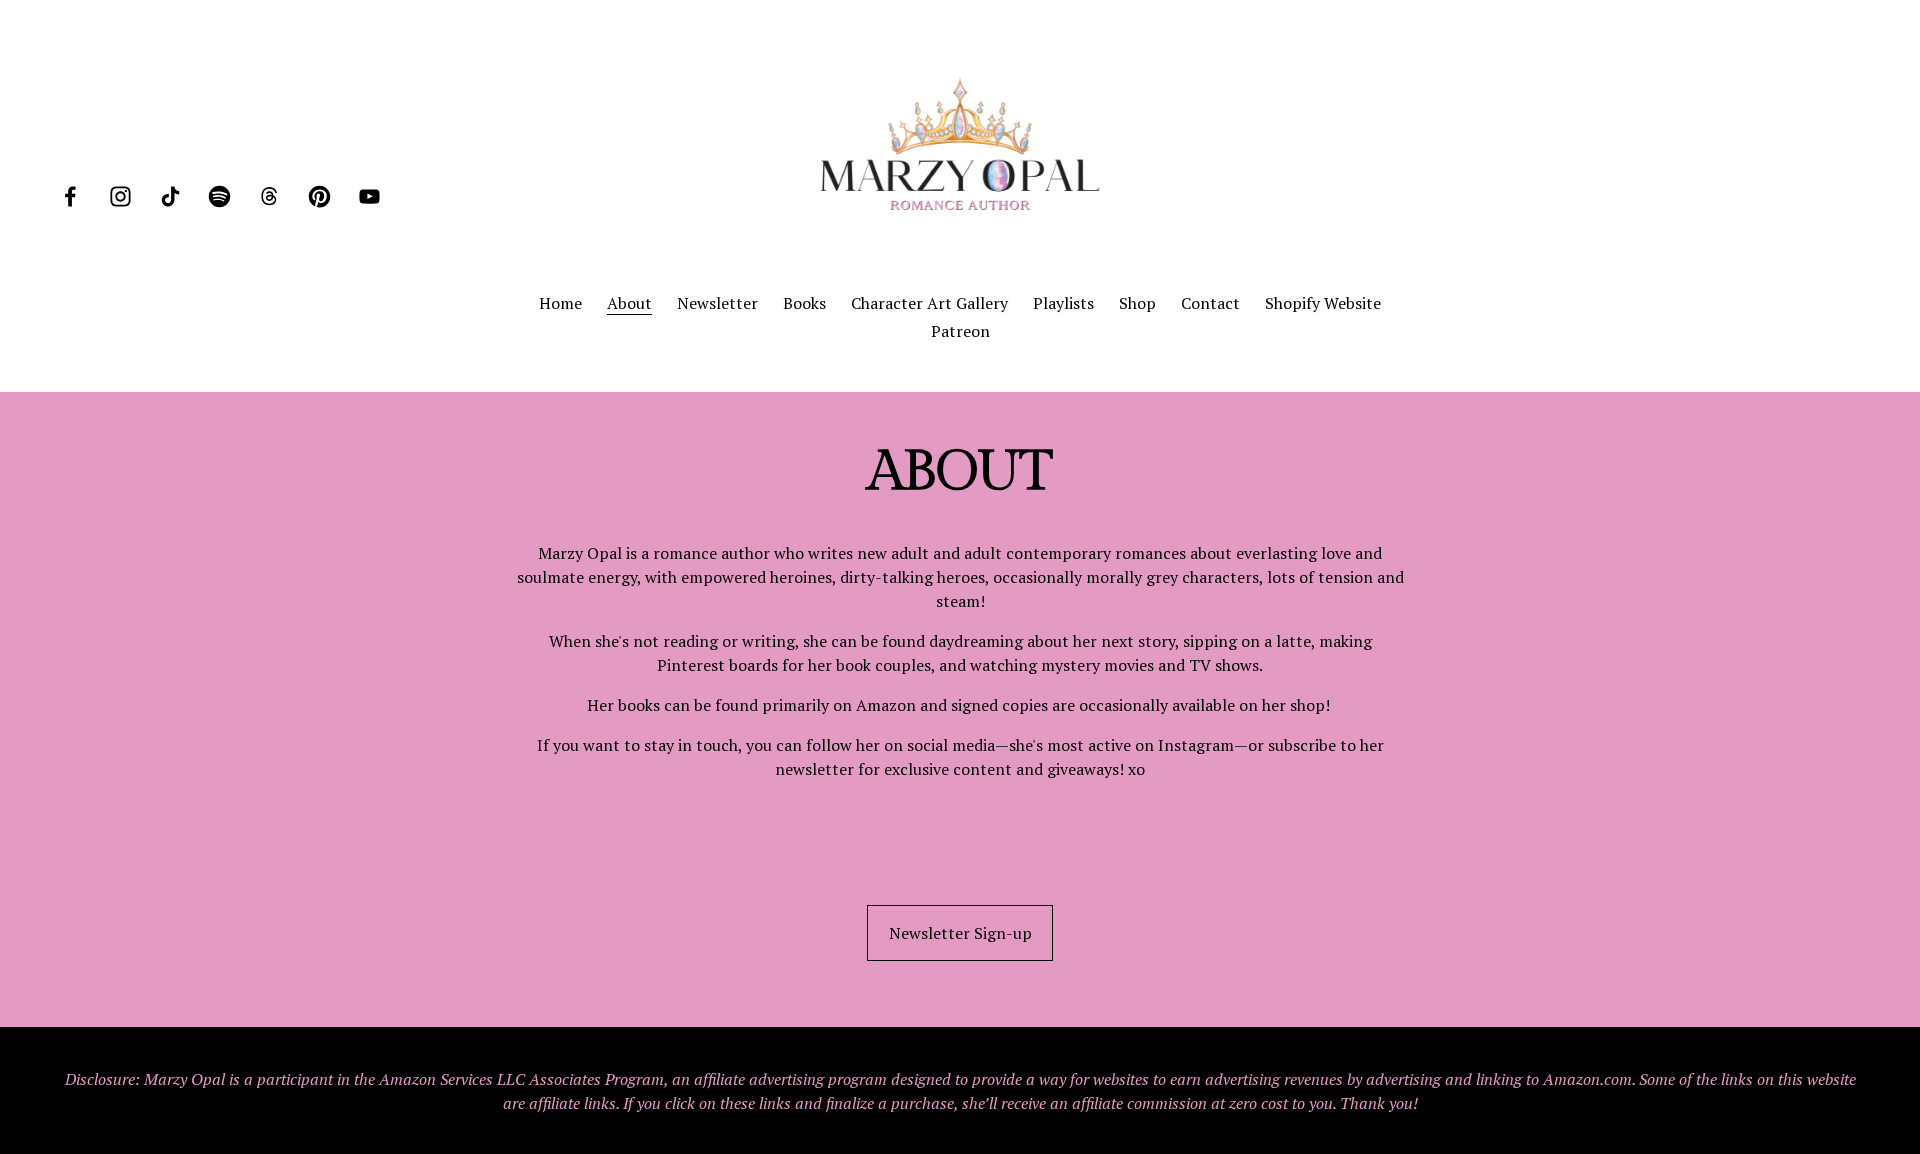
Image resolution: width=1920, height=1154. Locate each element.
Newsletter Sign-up (960, 933)
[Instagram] (120, 196)
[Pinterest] (319, 196)
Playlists (1063, 303)
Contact (1210, 303)
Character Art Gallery (929, 303)
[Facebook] (70, 196)
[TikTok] (170, 196)
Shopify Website (1323, 303)
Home (560, 303)
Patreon (960, 331)
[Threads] (269, 196)
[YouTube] (369, 196)
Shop (1137, 303)
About (629, 303)
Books (804, 303)
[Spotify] (219, 196)
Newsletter (717, 303)
